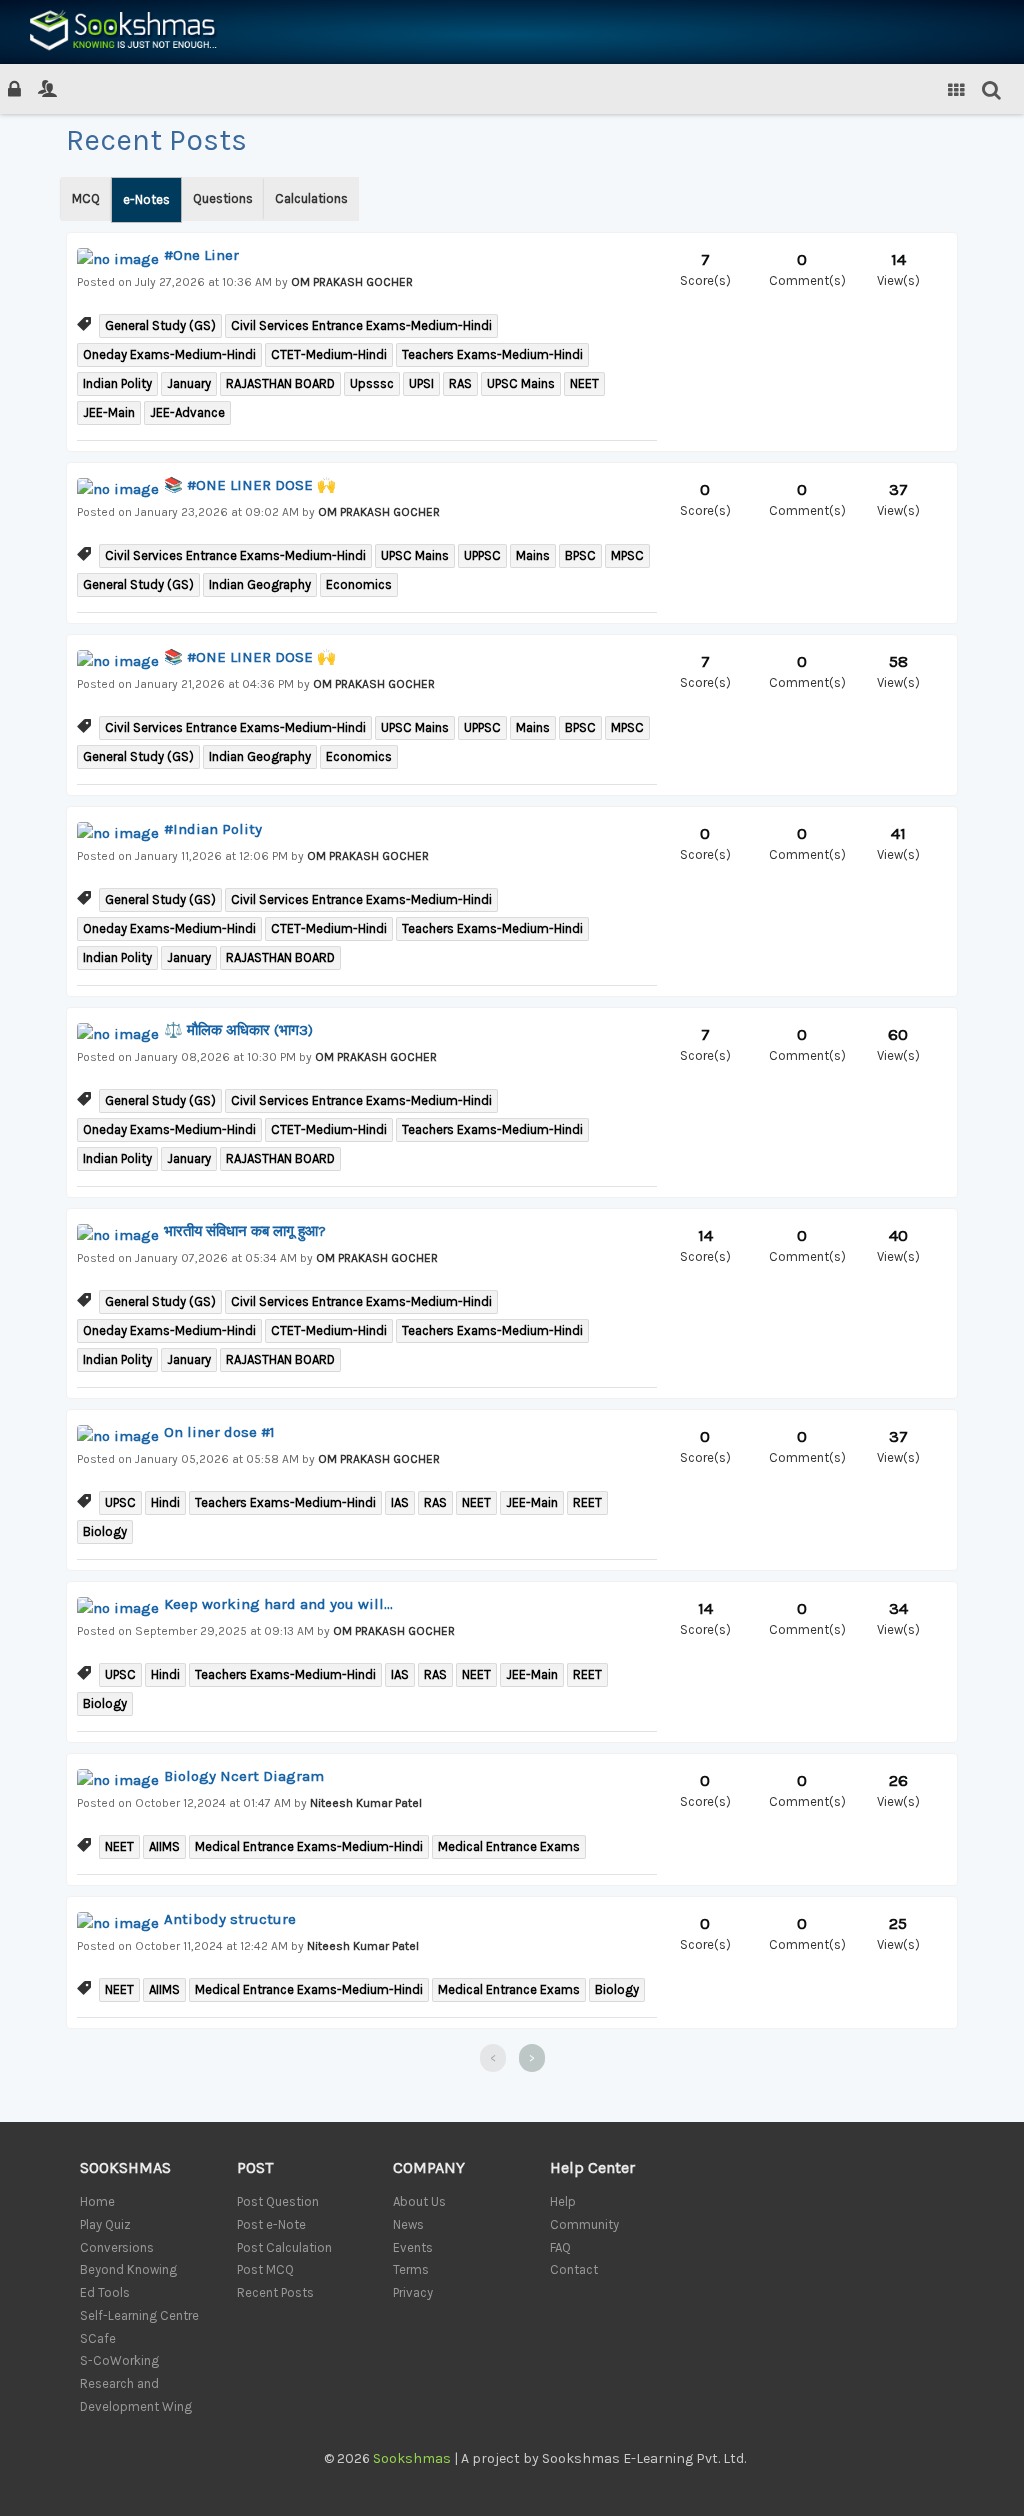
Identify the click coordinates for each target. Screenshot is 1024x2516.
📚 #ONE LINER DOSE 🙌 (250, 485)
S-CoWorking (119, 2360)
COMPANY (429, 2167)
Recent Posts (275, 2292)
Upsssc (372, 383)
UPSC (120, 1502)
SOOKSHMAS (125, 2167)
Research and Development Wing (136, 2395)
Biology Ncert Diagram (244, 1776)
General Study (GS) (160, 325)
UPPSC (482, 555)
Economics (359, 584)
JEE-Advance (187, 412)
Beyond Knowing (128, 2269)
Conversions (117, 2247)
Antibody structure (230, 1919)
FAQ (560, 2247)
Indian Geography (260, 584)
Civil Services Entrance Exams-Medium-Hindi (361, 325)
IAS (400, 1502)
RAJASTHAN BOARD (280, 383)
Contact (574, 2269)
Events (413, 2247)
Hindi (165, 1502)
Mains (533, 555)
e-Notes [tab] (146, 199)
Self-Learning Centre (139, 2315)
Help (563, 2201)
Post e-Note (271, 2224)
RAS (460, 383)
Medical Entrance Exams (509, 1846)
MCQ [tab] (86, 198)
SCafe (98, 2338)
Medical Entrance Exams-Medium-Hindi (309, 1846)
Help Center (592, 2167)
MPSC (627, 555)
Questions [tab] (223, 198)
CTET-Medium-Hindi (329, 354)
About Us (419, 2201)
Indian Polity (117, 383)
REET (587, 1502)
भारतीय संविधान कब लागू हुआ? (245, 1231)
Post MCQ (265, 2269)
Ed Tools (105, 2292)
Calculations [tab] (311, 198)
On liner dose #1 (219, 1432)
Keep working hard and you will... (278, 1604)
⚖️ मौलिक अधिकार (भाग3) (238, 1030)
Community (584, 2224)
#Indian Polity (213, 829)
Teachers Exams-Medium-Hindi (492, 354)
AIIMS (164, 1846)
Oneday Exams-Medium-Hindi (169, 354)
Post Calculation (284, 2247)
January (189, 383)
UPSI (421, 383)
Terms (411, 2269)
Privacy (413, 2292)
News (408, 2224)
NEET (584, 383)
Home (97, 2201)
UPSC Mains (521, 383)
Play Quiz (105, 2224)
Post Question (278, 2201)
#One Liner (201, 255)
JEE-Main (109, 412)
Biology (105, 1531)
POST (255, 2167)
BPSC (580, 555)
